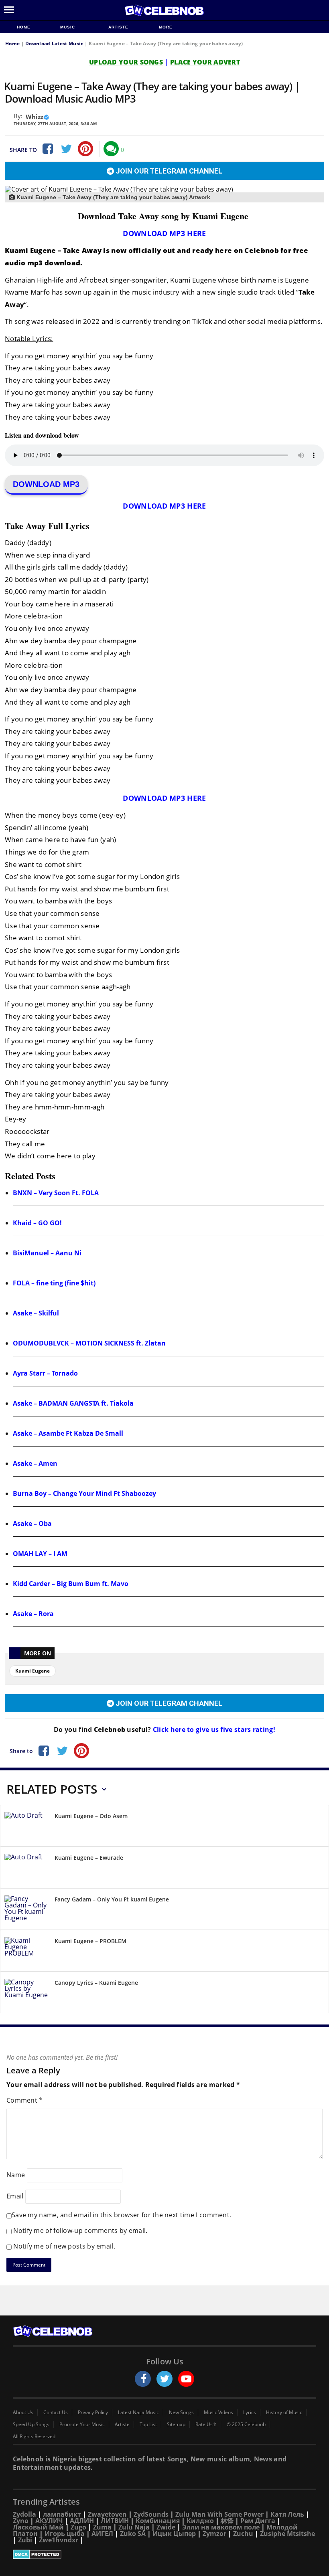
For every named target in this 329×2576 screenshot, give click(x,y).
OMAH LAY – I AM (40, 1554)
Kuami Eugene (32, 1671)
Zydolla (24, 2514)
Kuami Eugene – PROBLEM (90, 1941)
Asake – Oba (32, 1523)
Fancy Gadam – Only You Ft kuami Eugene (112, 1899)
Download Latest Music (54, 43)
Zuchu (243, 2534)
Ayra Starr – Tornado (45, 1373)
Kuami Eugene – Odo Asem (91, 1816)
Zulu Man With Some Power (219, 2514)
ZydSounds (151, 2514)
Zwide (166, 2527)
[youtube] (186, 2379)
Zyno (21, 2521)
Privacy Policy (93, 2412)
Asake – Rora (33, 1614)
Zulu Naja (134, 2527)
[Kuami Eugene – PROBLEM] (26, 1952)
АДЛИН (82, 2521)
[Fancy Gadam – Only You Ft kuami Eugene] (26, 1910)
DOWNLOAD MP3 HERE (164, 233)
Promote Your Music (82, 2424)
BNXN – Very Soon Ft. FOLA (56, 1193)
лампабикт (62, 2514)
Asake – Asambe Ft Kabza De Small (68, 1433)
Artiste (118, 27)
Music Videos (218, 2412)
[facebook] (143, 2379)
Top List (148, 2424)
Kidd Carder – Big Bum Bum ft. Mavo (71, 1584)
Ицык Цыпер (174, 2534)
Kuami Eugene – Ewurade (89, 1858)
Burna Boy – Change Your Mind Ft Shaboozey (84, 1493)
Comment (25, 2100)
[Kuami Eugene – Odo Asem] (26, 1827)
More (166, 27)
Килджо (200, 2521)
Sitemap (176, 2424)
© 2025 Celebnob (246, 2424)
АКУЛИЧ (49, 2521)
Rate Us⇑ (206, 2424)
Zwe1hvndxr (59, 2540)
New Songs (181, 2412)
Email (15, 2196)
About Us (23, 2412)
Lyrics (250, 2412)
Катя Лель (287, 2514)
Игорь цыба (65, 2534)
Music (68, 27)
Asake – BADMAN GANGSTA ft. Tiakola (73, 1403)
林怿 (227, 2521)
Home (24, 27)
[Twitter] (66, 149)
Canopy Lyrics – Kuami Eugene (96, 1983)
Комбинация (158, 2521)
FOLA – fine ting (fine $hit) (54, 1283)
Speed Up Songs (31, 2424)
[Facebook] (47, 149)
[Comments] (111, 149)
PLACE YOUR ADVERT (205, 62)
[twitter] (164, 2379)
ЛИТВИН (115, 2521)
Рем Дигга (258, 2521)
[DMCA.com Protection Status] (164, 2554)
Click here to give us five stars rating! (213, 1729)
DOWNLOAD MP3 (46, 484)
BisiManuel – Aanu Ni (47, 1253)
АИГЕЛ (102, 2534)
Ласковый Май (38, 2527)
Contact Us (56, 2412)
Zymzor (214, 2534)
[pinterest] (85, 149)
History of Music (284, 2412)
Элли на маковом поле (221, 2527)
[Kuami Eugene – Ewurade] (26, 1869)
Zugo (78, 2527)
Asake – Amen (35, 1463)
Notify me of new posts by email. (64, 2246)
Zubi (25, 2540)
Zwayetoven (107, 2514)
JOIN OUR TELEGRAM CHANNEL (168, 171)
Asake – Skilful (36, 1313)
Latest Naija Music (138, 2412)
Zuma (102, 2527)
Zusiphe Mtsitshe (287, 2534)
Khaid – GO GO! (37, 1223)
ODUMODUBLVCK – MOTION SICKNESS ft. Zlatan (89, 1343)
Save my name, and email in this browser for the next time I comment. (121, 2215)
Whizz (35, 117)
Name (16, 2175)
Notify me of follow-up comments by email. (80, 2231)
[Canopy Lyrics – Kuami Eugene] (26, 1994)
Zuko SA (133, 2534)
